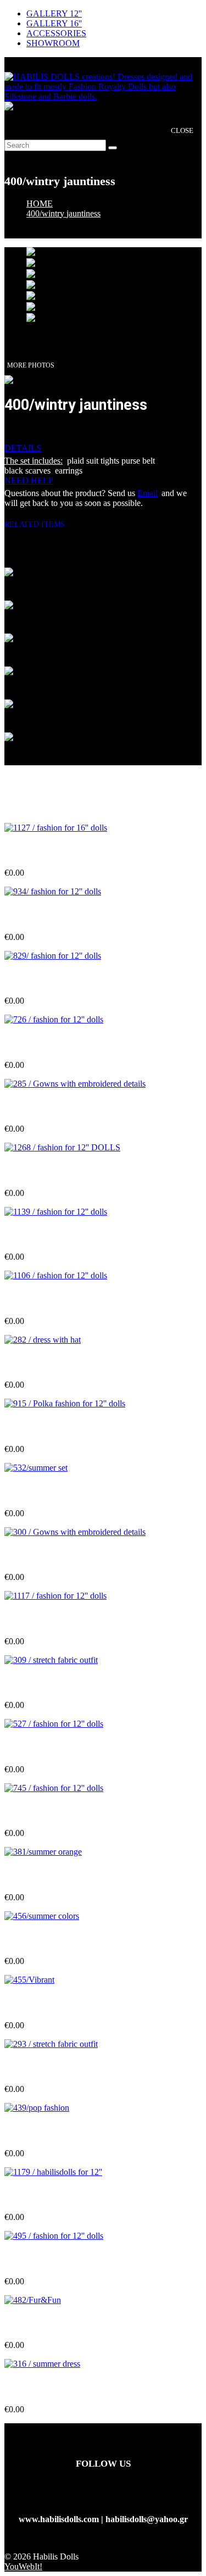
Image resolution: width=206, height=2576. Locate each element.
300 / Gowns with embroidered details (74, 1556)
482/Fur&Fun (30, 2324)
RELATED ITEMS (39, 524)
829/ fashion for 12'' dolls (51, 979)
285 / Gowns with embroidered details (74, 1107)
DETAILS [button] (23, 448)
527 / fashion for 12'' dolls (52, 1747)
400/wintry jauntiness (63, 213)
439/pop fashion (34, 2132)
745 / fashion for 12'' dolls (52, 1812)
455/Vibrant (27, 2003)
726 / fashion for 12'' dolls (52, 1044)
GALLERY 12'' (54, 13)
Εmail (147, 493)
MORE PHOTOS (31, 365)
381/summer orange (41, 1875)
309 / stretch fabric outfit (50, 1684)
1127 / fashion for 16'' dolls (54, 851)
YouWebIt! (23, 2566)
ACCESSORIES (56, 33)
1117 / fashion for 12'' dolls (53, 1619)
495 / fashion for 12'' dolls (52, 2260)
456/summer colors (39, 1940)
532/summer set (33, 1491)
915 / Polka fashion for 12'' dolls (63, 1428)
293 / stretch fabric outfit (50, 2068)
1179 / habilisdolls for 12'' (51, 2196)
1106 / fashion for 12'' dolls (54, 1300)
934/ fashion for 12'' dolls (51, 915)
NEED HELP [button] (29, 480)
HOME (40, 204)
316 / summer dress (40, 2388)
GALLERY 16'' (54, 23)
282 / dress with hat (40, 1363)
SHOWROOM (53, 43)
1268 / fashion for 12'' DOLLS (60, 1172)
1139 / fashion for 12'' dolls (54, 1235)
